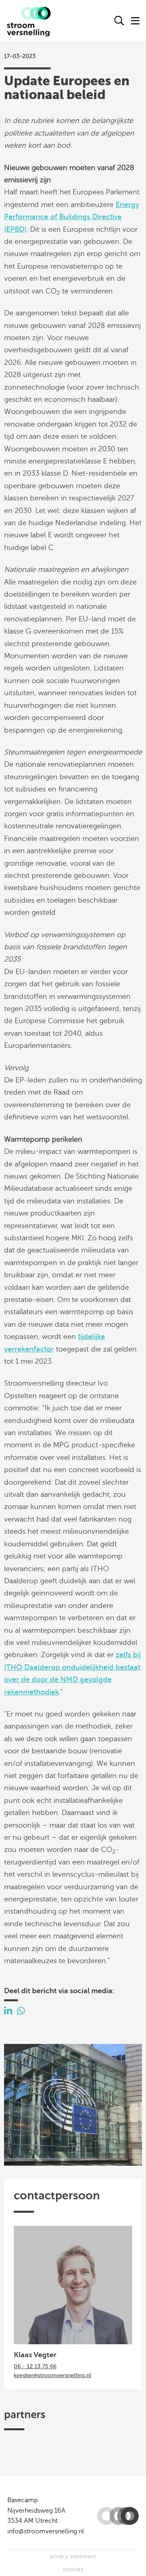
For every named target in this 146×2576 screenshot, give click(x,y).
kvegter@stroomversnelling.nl (53, 2375)
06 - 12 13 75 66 (35, 2366)
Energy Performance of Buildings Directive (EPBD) (72, 217)
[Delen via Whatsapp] (21, 2011)
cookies (73, 2569)
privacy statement (73, 2556)
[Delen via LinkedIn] (8, 2011)
